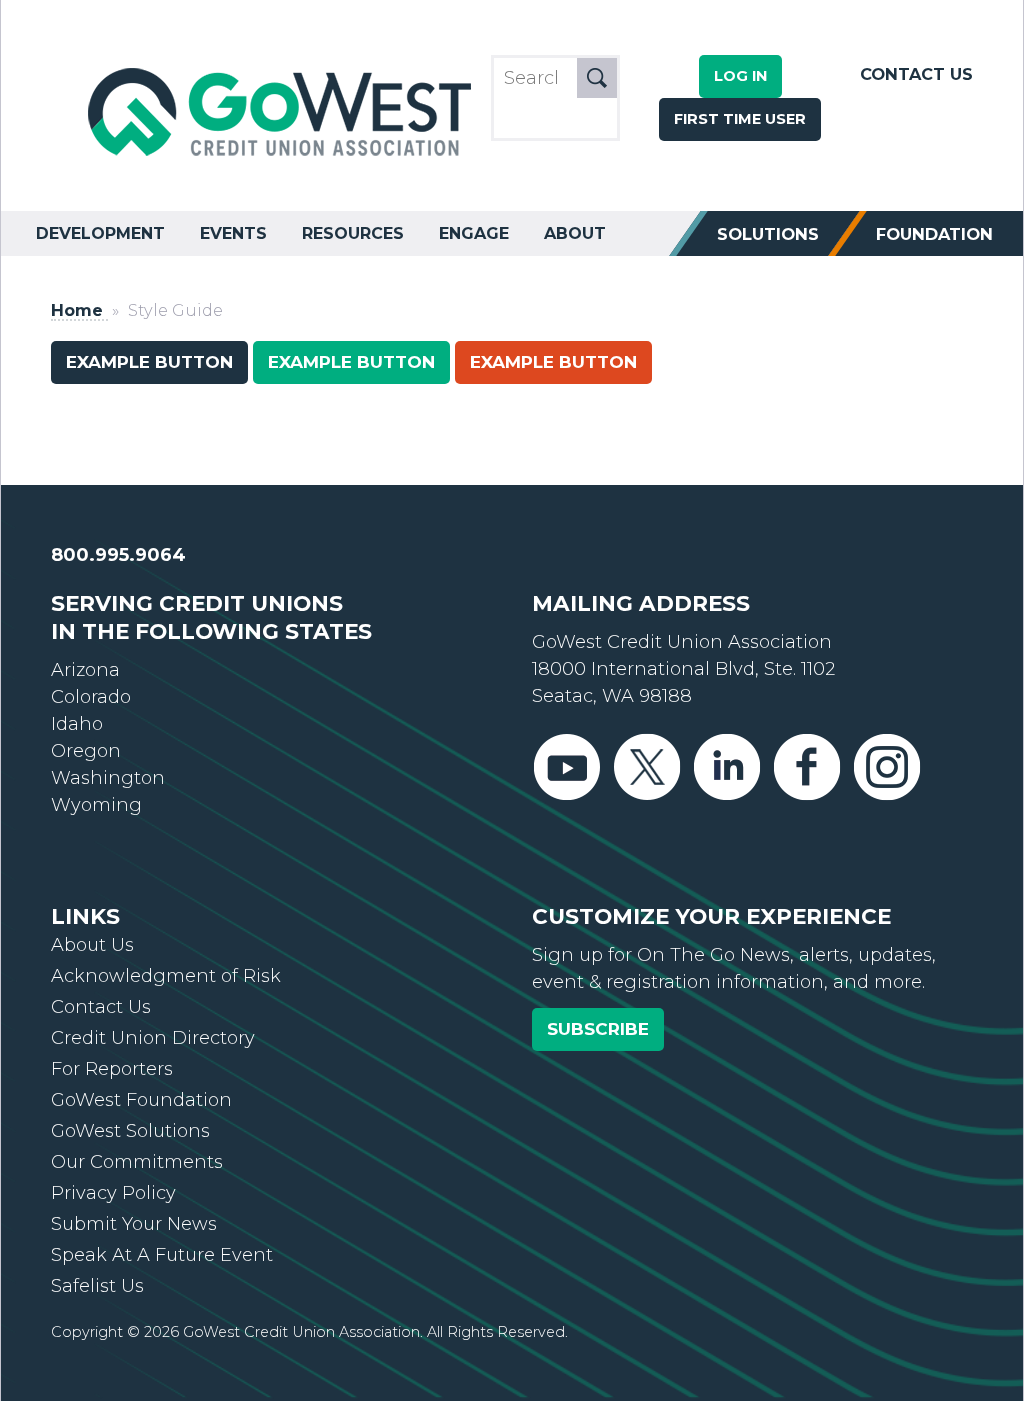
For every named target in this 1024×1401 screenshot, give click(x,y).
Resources (353, 233)
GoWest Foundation (141, 1100)
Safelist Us (97, 1286)
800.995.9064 (118, 555)
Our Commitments (137, 1162)
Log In (740, 76)
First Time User (740, 119)
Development (100, 233)
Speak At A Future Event (162, 1255)
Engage (474, 233)
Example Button (149, 362)
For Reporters (112, 1069)
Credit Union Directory (153, 1038)
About (575, 233)
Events (233, 233)
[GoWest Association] (282, 157)
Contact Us (916, 74)
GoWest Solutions (130, 1131)
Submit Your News (134, 1224)
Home (77, 310)
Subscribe (598, 1029)
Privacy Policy (113, 1193)
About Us (92, 945)
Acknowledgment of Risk (166, 976)
